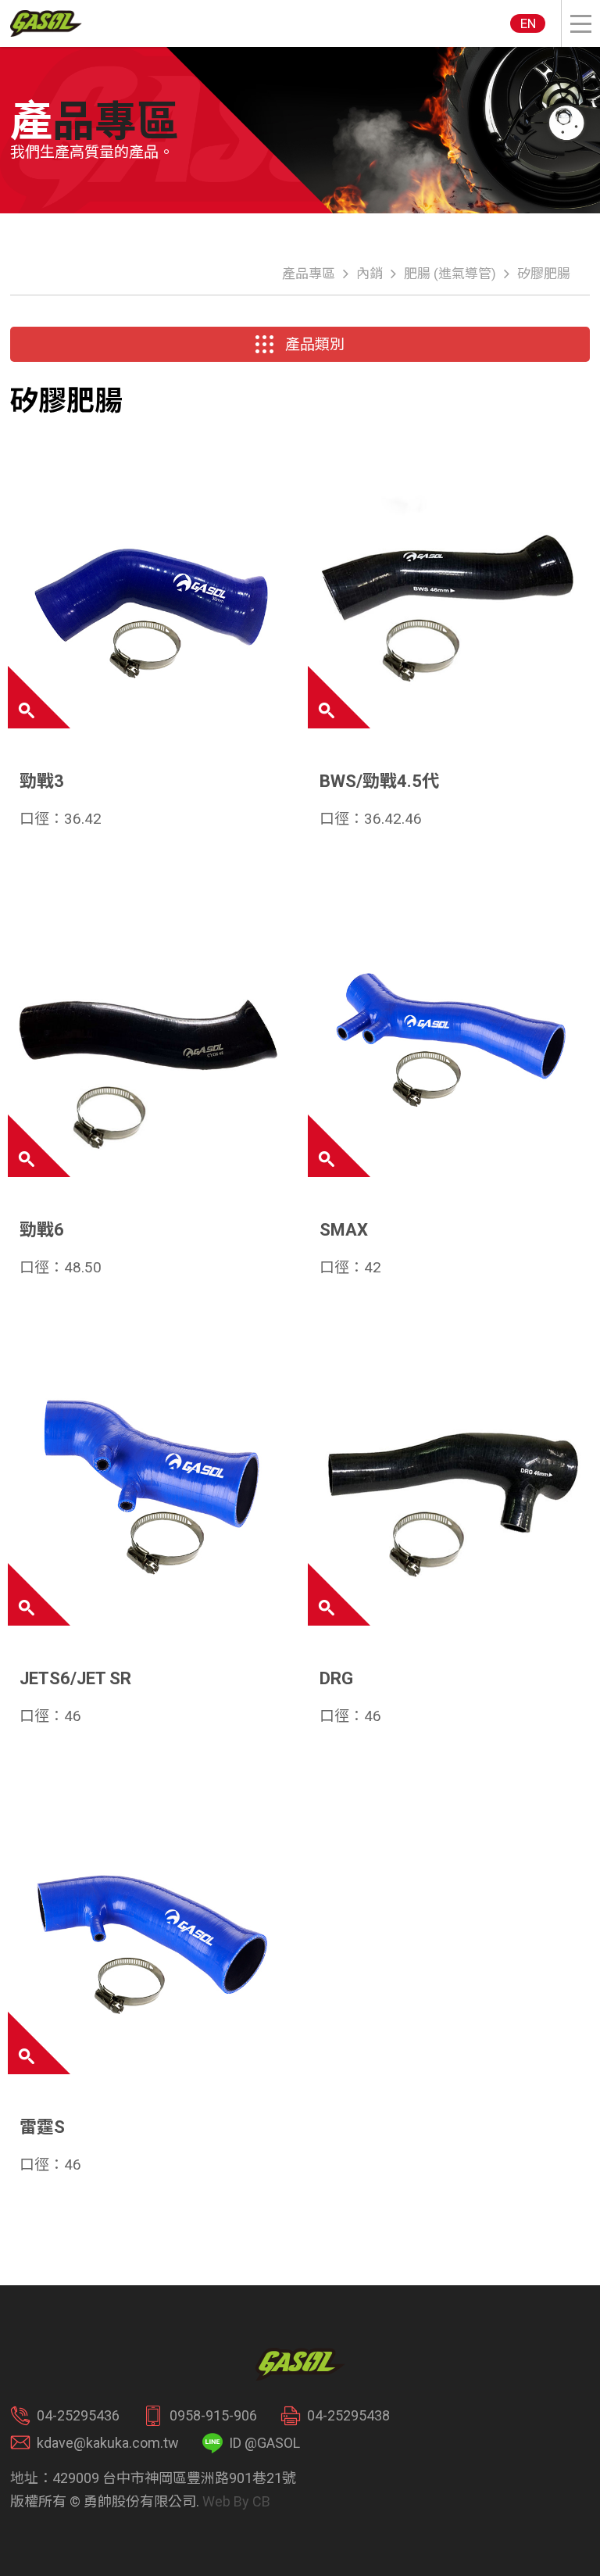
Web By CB (236, 2501)
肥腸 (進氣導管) (450, 274)
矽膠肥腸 (544, 274)
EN (528, 23)
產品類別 (315, 344)
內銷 (370, 274)
